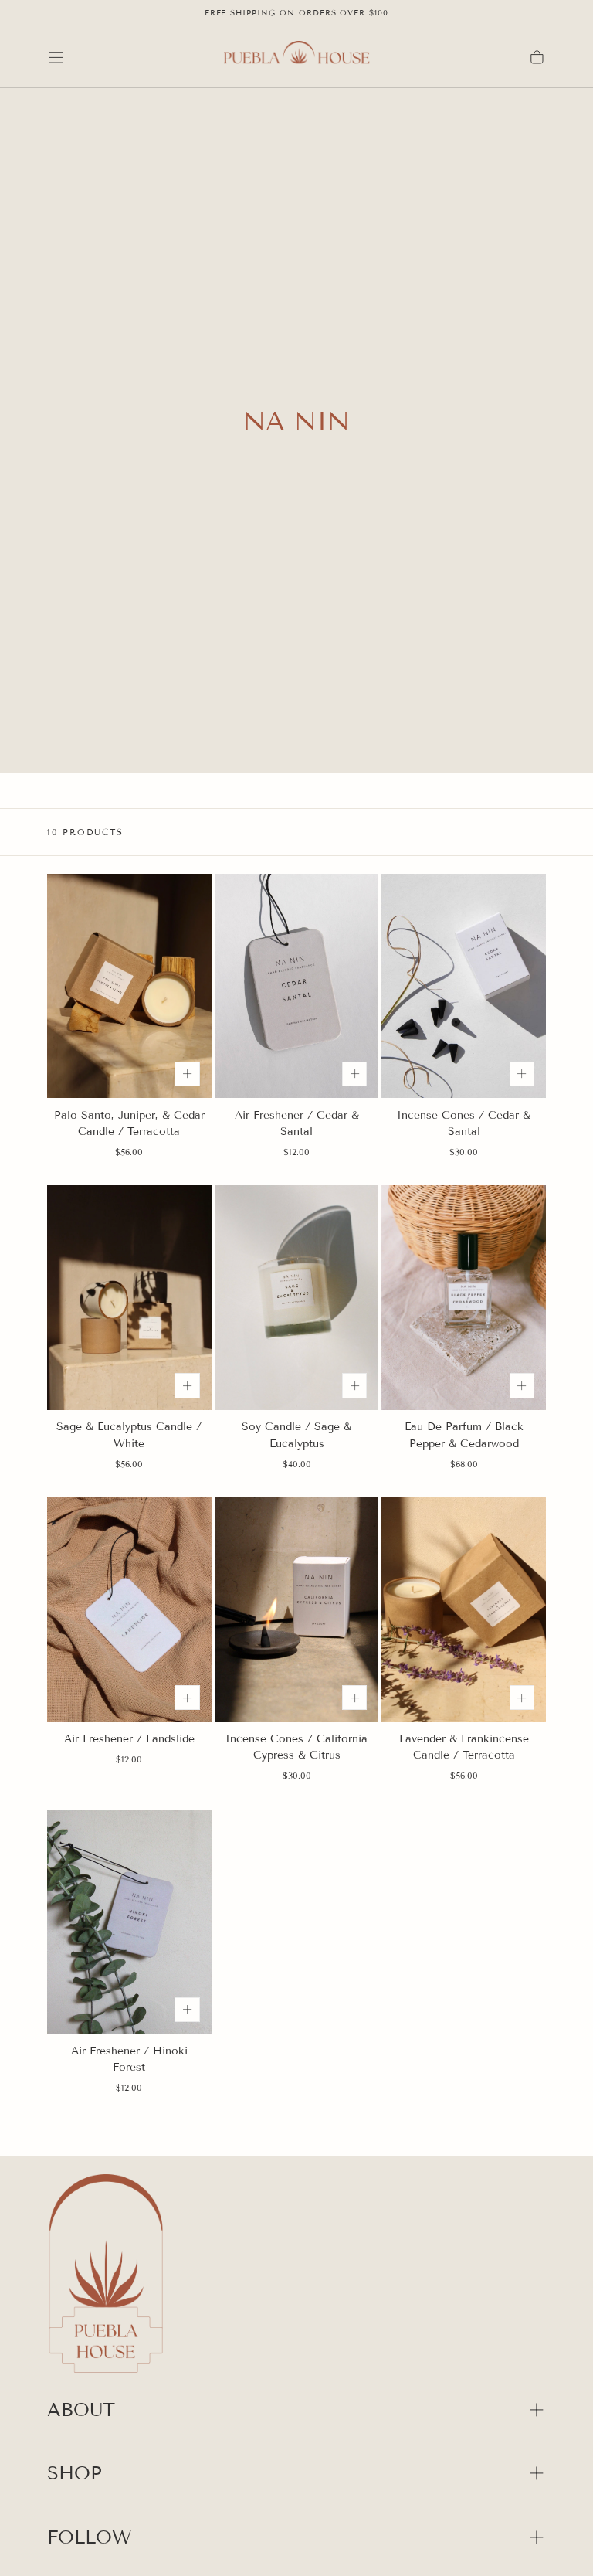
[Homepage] (296, 57)
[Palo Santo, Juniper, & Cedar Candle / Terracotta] (129, 986)
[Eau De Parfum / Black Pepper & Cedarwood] (464, 1298)
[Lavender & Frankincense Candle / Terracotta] (464, 1610)
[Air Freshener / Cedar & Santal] (297, 986)
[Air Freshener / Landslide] (129, 1610)
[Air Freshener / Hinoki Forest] (129, 1922)
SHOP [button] (75, 2473)
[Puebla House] (106, 2276)
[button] (56, 58)
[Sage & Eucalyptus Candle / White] (129, 1298)
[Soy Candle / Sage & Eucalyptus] (297, 1298)
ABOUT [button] (81, 2409)
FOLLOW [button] (89, 2537)
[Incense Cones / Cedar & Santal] (464, 986)
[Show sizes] (187, 1074)
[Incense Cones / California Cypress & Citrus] (297, 1610)
